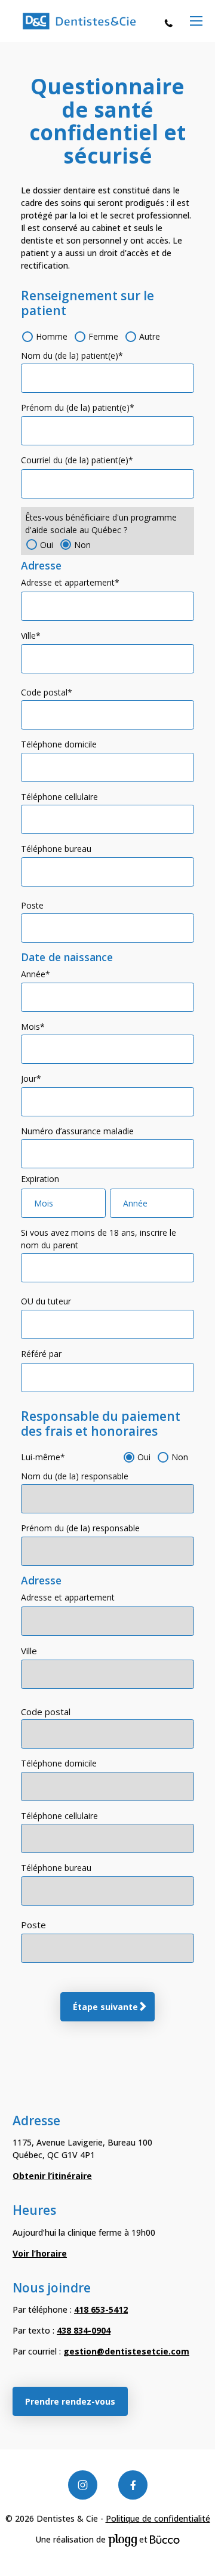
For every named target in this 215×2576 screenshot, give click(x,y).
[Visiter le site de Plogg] (122, 2539)
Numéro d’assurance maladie (77, 1131)
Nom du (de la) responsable (75, 1476)
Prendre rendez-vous (70, 2401)
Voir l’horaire (40, 2253)
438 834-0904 (84, 2330)
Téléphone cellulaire (59, 797)
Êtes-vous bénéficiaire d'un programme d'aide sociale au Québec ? (101, 524)
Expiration (40, 1179)
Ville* (31, 635)
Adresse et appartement (68, 1597)
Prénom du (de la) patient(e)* (78, 407)
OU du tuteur (46, 1301)
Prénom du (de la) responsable (80, 1528)
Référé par (41, 1354)
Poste (32, 905)
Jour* (31, 1078)
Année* (36, 974)
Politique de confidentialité (158, 2518)
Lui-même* (43, 1457)
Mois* (33, 1027)
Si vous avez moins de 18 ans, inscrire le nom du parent (99, 1239)
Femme (103, 336)
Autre (150, 336)
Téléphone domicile (59, 744)
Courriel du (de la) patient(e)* (77, 460)
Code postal (46, 1712)
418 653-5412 (171, 22)
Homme (52, 336)
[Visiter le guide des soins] (165, 2539)
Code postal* (47, 692)
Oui (47, 545)
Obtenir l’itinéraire (52, 2176)
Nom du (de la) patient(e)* (72, 356)
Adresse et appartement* (70, 582)
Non (82, 545)
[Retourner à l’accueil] (79, 21)
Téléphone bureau (56, 849)
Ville (29, 1651)
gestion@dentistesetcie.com (126, 2351)
